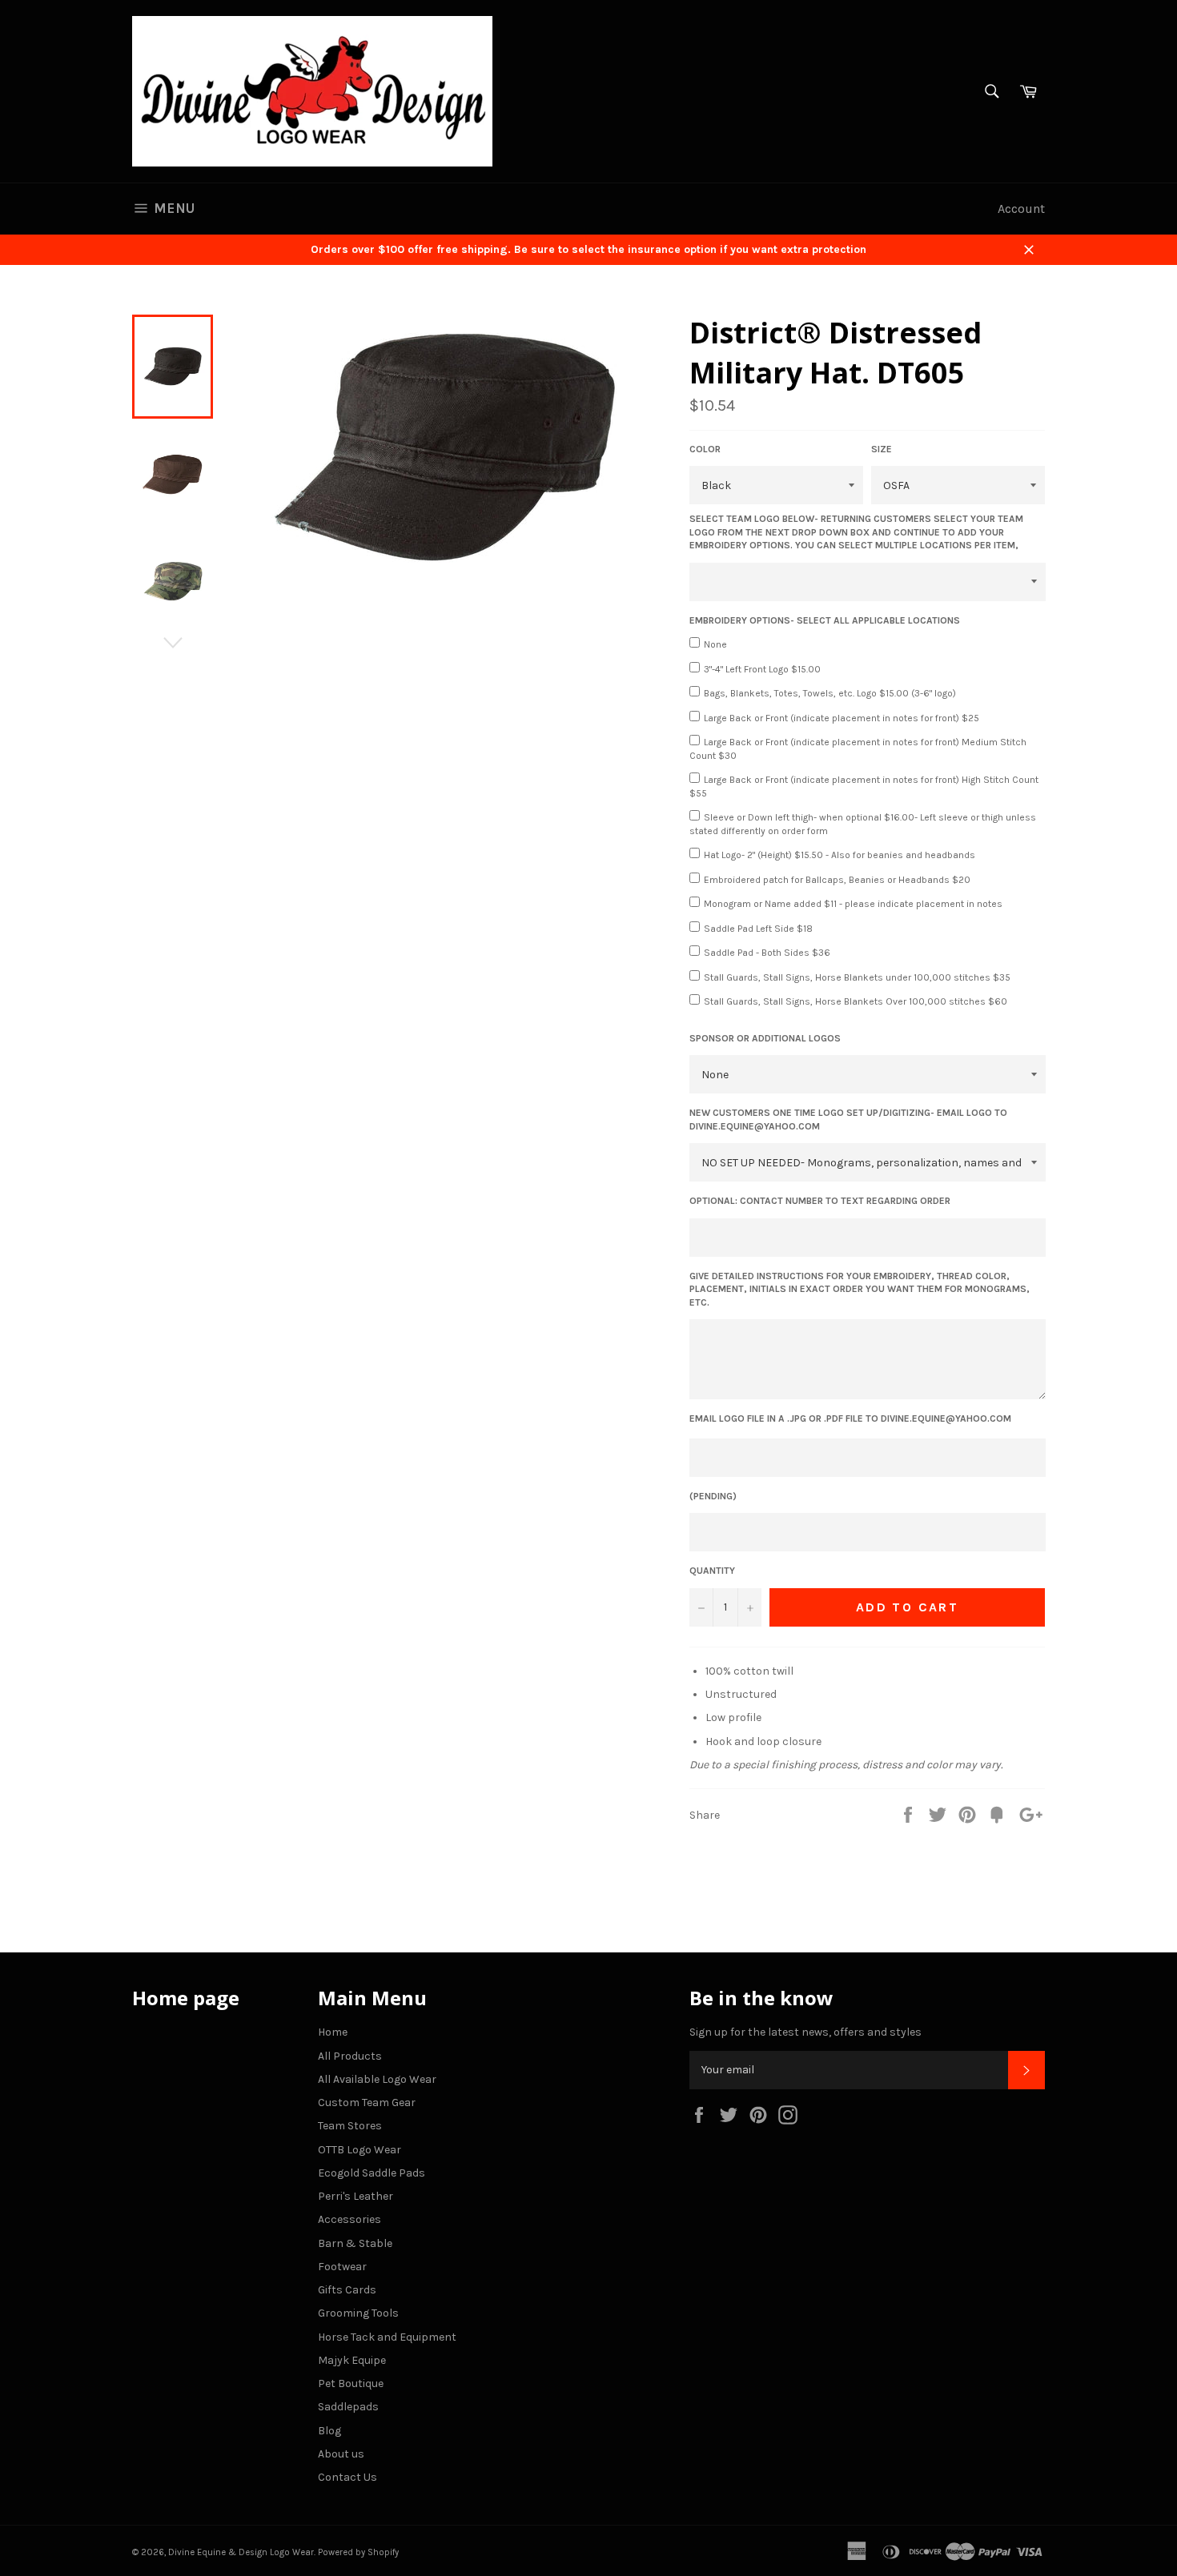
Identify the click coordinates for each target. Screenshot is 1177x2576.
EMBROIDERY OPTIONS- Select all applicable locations (825, 620)
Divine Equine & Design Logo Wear (241, 2552)
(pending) (713, 1496)
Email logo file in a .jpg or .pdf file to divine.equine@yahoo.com (850, 1418)
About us (341, 2454)
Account (1021, 209)
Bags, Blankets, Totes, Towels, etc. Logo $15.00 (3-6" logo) (830, 693)
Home (333, 2032)
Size (882, 449)
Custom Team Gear (367, 2103)
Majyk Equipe (352, 2360)
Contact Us (347, 2477)
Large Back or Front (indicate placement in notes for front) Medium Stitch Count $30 (858, 749)
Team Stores (350, 2126)
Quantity (712, 1571)
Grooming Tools (358, 2313)
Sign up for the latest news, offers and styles (805, 2032)
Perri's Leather (356, 2196)
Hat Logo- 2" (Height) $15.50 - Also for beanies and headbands (840, 855)
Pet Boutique (351, 2383)
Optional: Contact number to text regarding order (820, 1201)
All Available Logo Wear (377, 2079)
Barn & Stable (355, 2243)
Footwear (342, 2267)
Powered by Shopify (358, 2552)
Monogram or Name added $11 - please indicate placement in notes (853, 904)
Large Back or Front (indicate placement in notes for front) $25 (842, 718)
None (715, 644)
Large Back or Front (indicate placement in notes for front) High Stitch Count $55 (864, 786)
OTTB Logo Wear (360, 2150)
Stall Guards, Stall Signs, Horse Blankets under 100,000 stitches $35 (857, 977)
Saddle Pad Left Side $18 (758, 929)
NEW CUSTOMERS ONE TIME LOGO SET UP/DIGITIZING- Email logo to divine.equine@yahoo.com (848, 1119)
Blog (329, 2431)
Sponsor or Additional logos (765, 1038)
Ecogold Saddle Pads (372, 2173)
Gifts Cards (347, 2290)
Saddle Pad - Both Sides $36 (767, 953)
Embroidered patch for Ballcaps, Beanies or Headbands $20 (837, 880)
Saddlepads (348, 2407)
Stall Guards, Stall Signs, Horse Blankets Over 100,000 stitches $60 (856, 1001)
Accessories (349, 2219)
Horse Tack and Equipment (387, 2337)
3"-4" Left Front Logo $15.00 (762, 669)
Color (705, 449)
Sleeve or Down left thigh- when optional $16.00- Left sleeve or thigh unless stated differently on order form (863, 824)
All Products (350, 2056)
